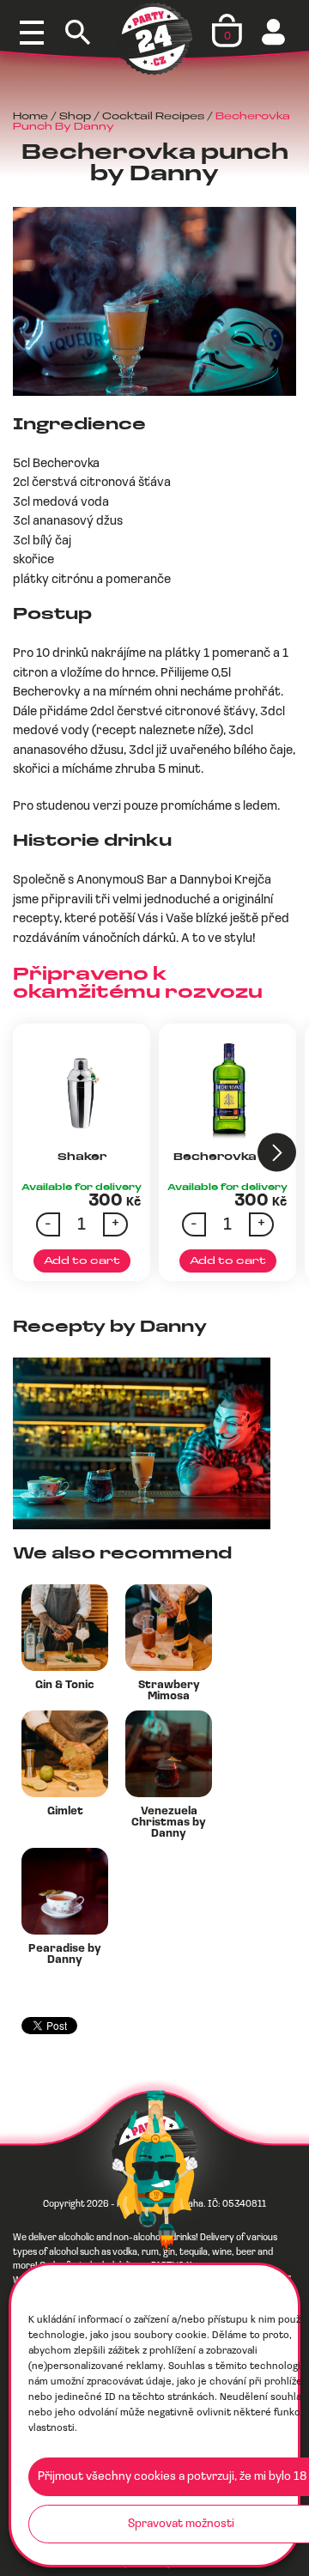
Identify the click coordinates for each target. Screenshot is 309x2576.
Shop (75, 117)
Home (30, 117)
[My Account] (276, 32)
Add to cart (82, 1261)
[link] (122, 881)
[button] (277, 1153)
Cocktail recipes (153, 117)
